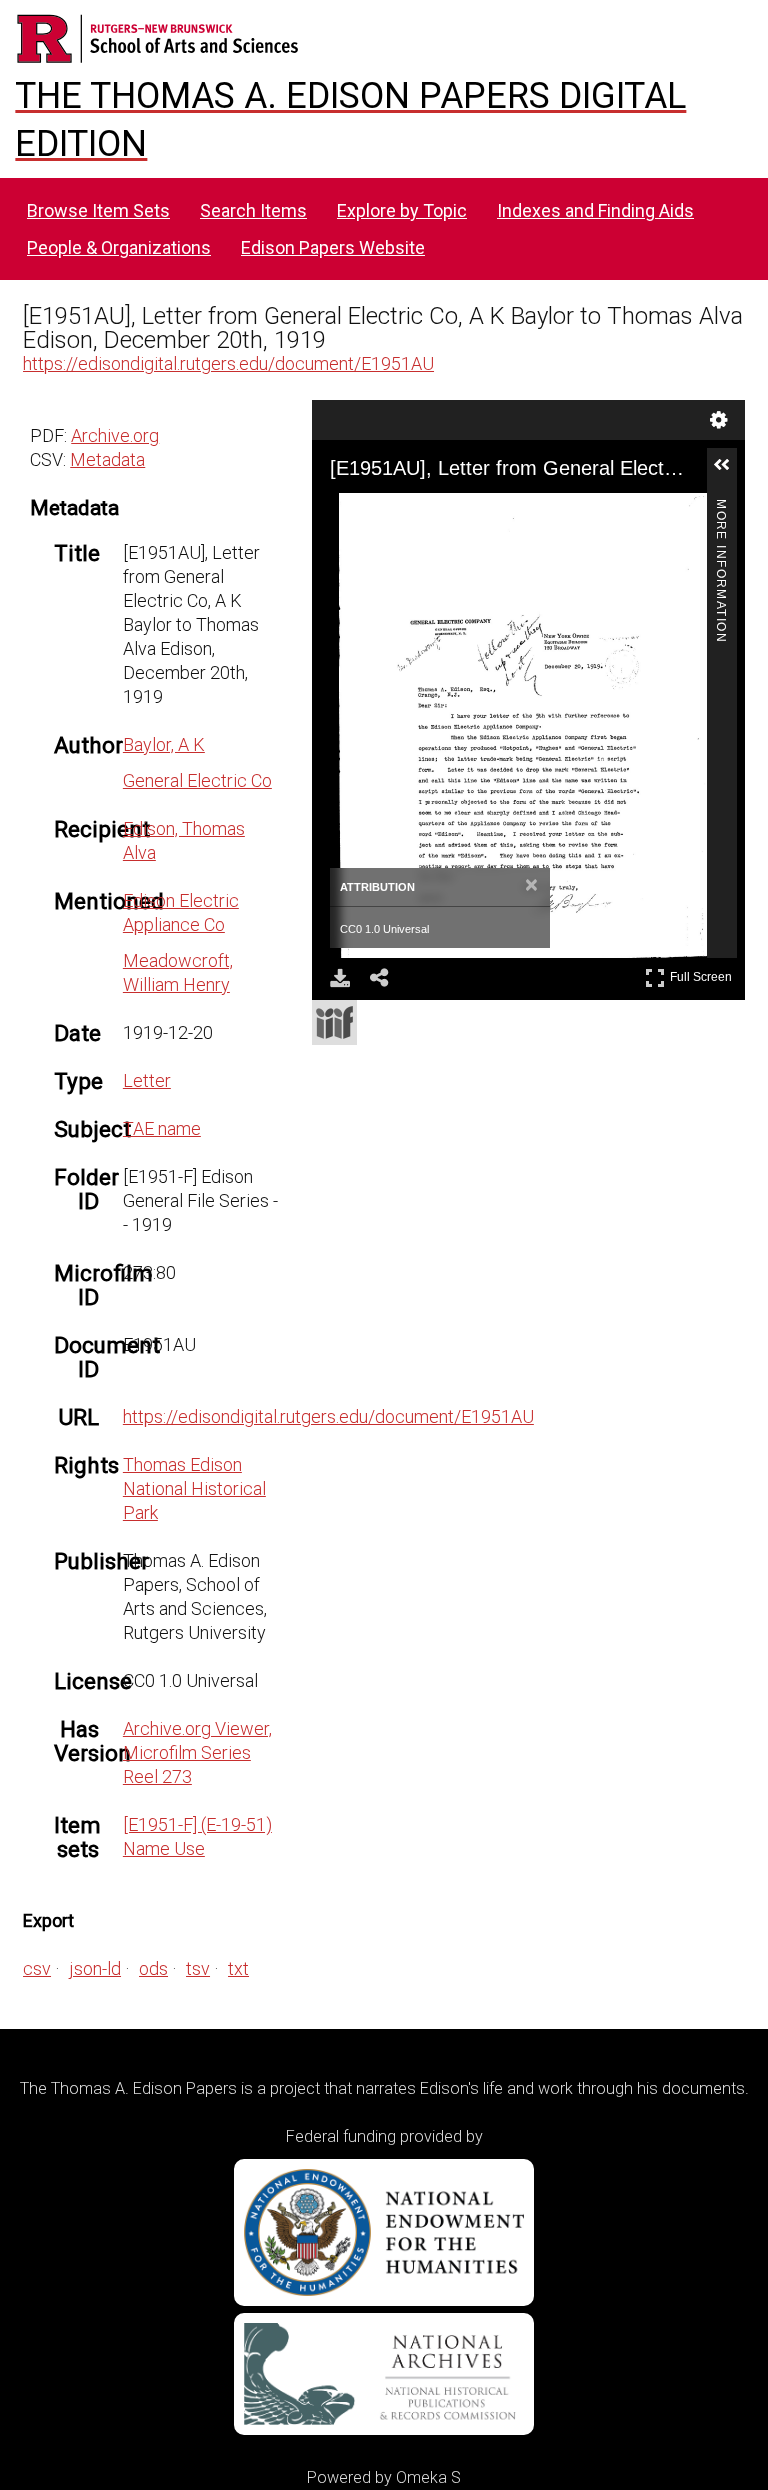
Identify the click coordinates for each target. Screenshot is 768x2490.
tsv (198, 1968)
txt (238, 1968)
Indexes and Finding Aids (595, 210)
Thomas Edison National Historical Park (194, 1488)
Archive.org (115, 435)
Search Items (253, 210)
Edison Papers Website (333, 247)
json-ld (95, 1968)
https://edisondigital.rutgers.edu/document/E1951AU (228, 363)
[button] (730, 473)
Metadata (107, 459)
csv (37, 1968)
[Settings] (719, 420)
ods (153, 1968)
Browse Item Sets (98, 210)
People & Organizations (119, 247)
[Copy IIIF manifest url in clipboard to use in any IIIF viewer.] (334, 1022)
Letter (147, 1080)
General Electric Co (197, 780)
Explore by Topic (402, 210)
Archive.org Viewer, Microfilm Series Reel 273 (197, 1752)
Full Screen (703, 973)
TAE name (162, 1128)
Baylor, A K (164, 744)
